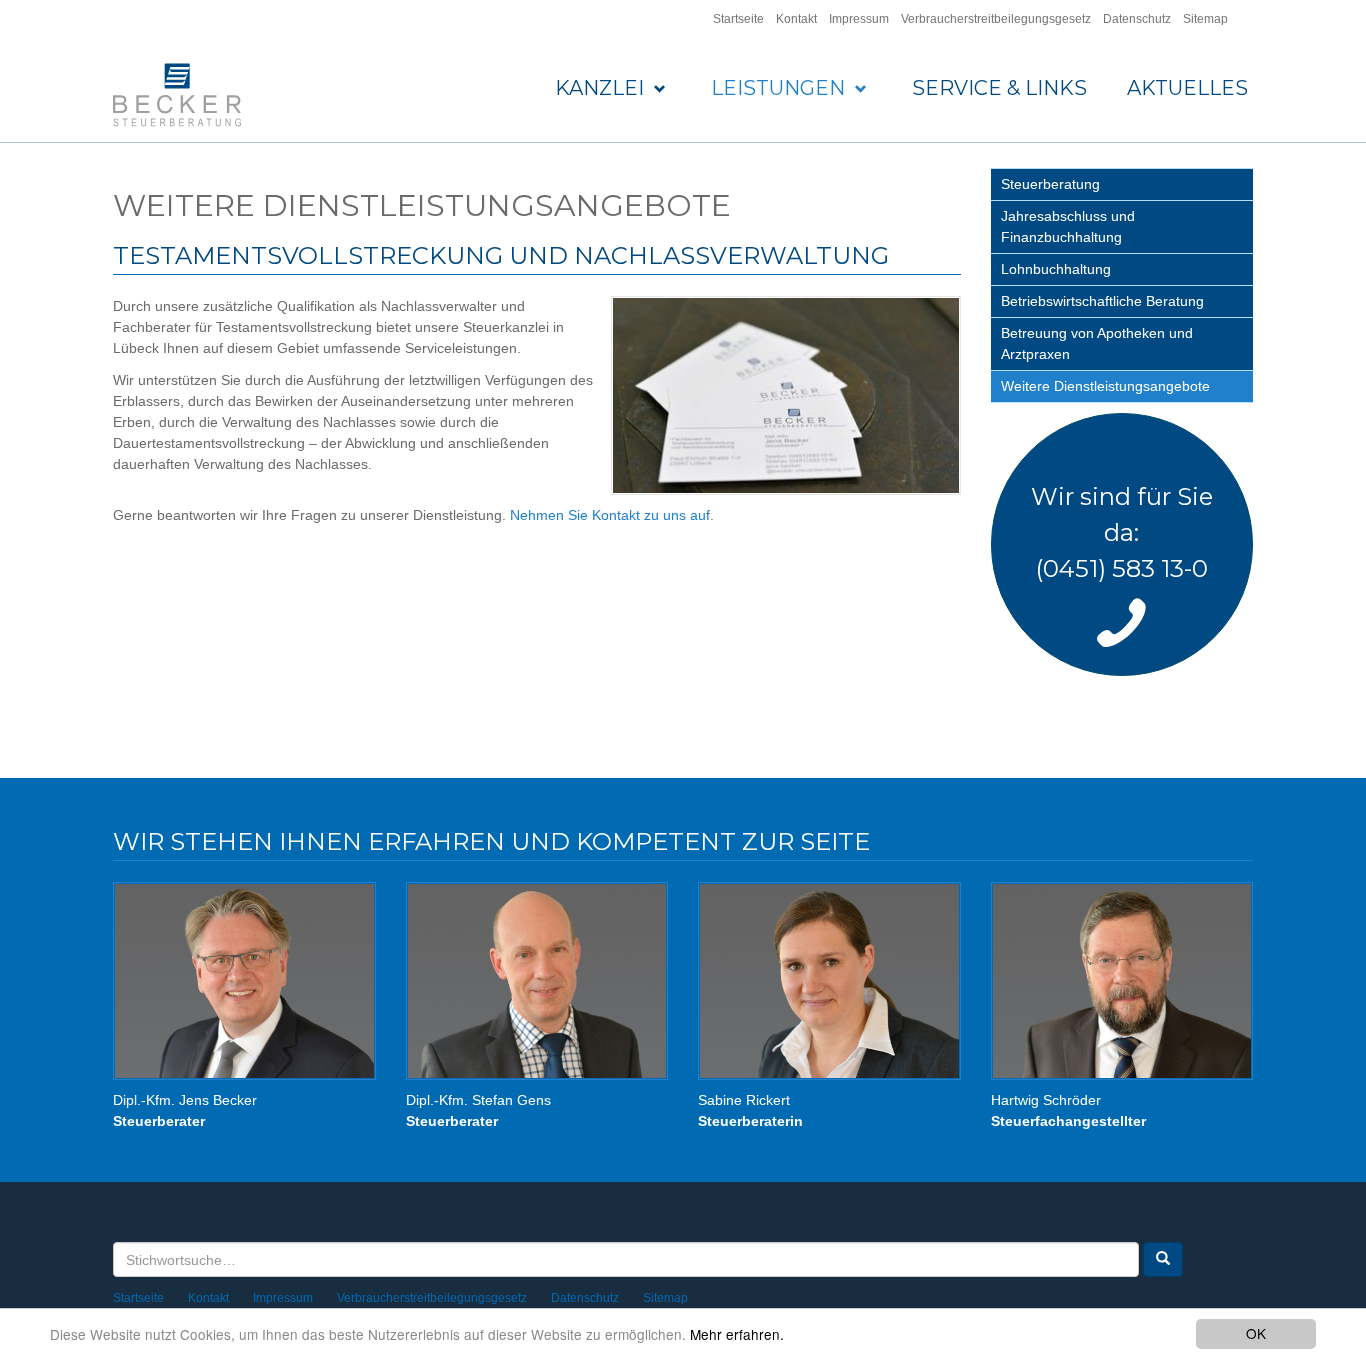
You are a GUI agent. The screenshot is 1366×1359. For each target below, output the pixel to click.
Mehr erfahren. (737, 1334)
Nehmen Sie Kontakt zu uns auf (610, 515)
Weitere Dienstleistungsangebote (1105, 386)
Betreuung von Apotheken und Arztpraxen (1097, 343)
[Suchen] (1163, 1259)
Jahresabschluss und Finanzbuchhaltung (1068, 226)
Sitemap (1205, 19)
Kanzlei (602, 88)
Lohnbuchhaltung (1056, 269)
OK (1256, 1333)
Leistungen (780, 88)
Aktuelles (1187, 88)
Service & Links (999, 88)
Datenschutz (1137, 19)
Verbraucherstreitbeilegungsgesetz (996, 19)
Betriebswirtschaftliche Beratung (1102, 301)
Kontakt (796, 19)
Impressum (859, 19)
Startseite (738, 19)
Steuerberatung (1050, 184)
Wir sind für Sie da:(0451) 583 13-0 (1122, 532)
